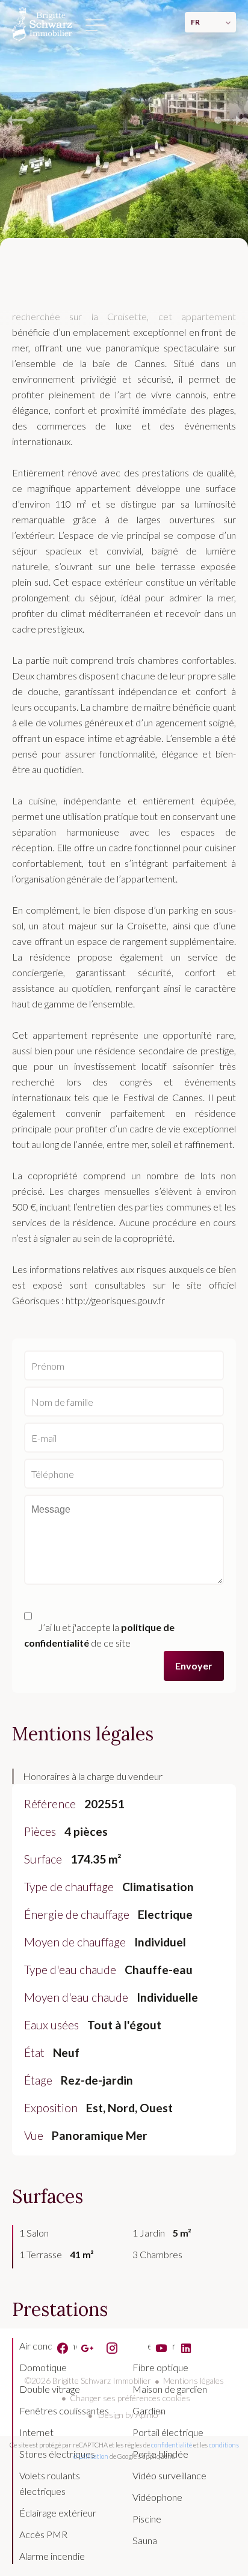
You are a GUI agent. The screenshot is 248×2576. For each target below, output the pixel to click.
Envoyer (194, 1666)
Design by (130, 2415)
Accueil (42, 24)
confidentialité (172, 2445)
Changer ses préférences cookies (130, 2398)
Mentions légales (194, 2380)
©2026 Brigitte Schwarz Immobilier (88, 2380)
